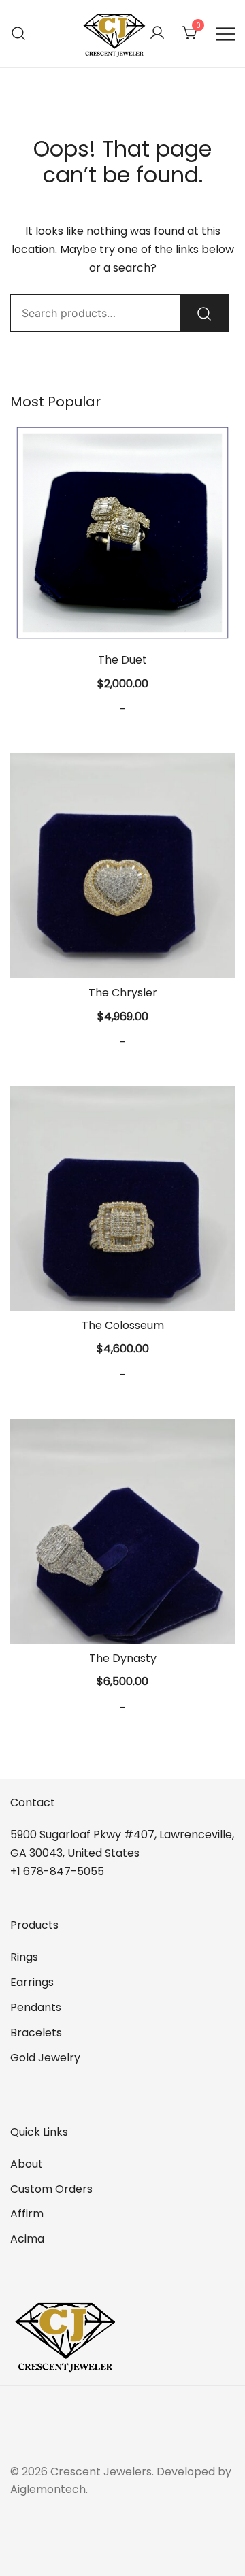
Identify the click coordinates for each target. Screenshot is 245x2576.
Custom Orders (51, 2189)
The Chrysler (123, 993)
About (27, 2164)
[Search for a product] (19, 34)
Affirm (27, 2214)
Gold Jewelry (45, 2058)
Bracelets (36, 2033)
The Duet (122, 660)
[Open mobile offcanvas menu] (225, 34)
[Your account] (157, 34)
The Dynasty (123, 1658)
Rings (24, 1957)
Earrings (32, 1982)
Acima (27, 2239)
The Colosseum (123, 1325)
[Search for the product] (204, 313)
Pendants (36, 2007)
